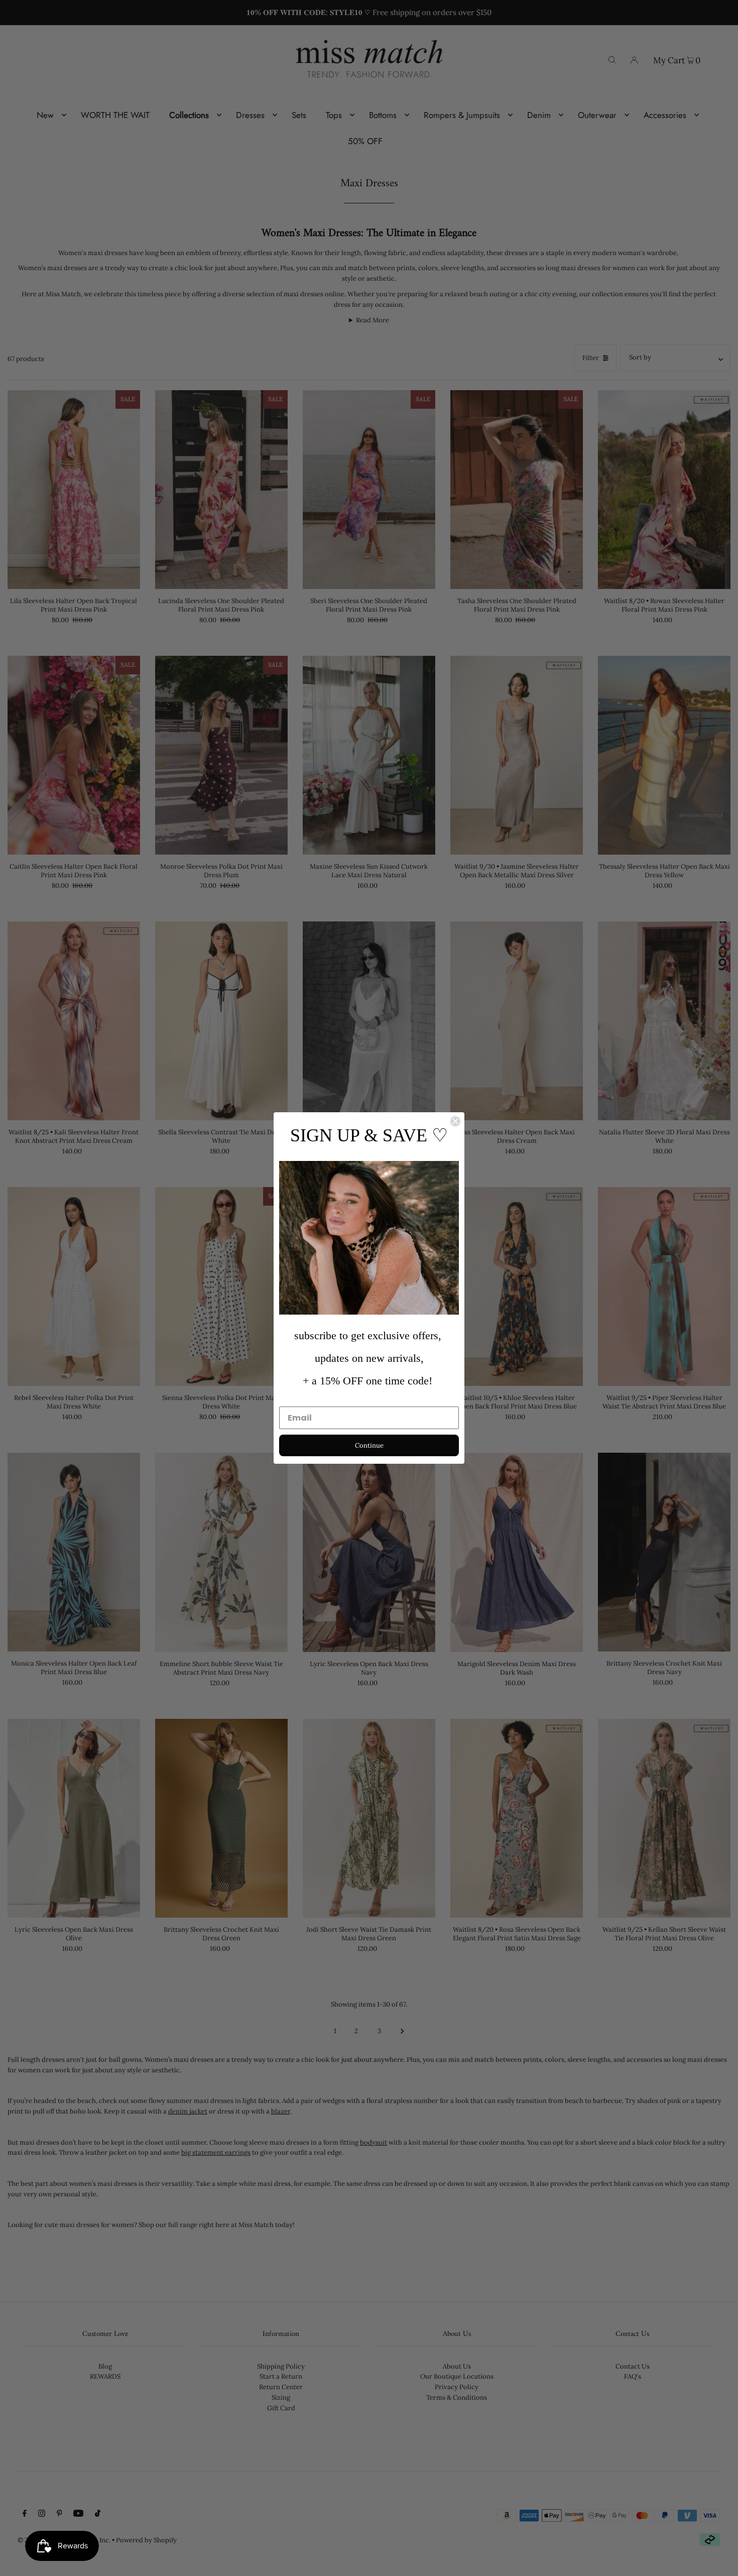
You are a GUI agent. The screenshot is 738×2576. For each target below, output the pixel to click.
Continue (369, 1445)
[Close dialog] (455, 1121)
